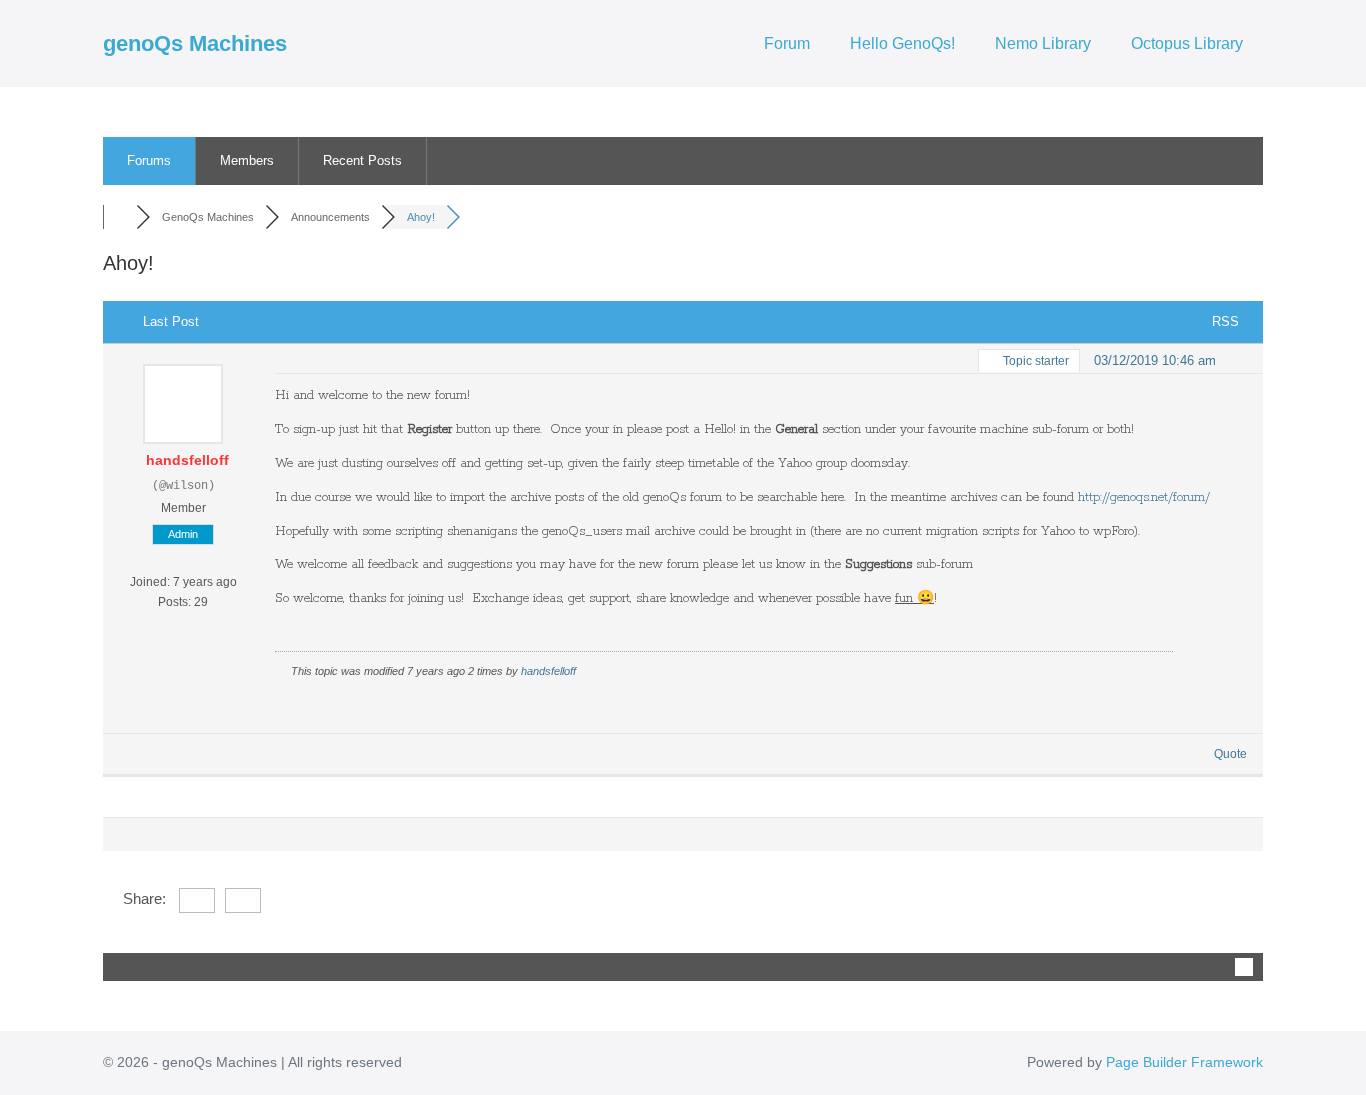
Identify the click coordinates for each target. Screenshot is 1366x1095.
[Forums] (119, 217)
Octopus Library (1187, 43)
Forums (149, 160)
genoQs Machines (195, 43)
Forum (787, 43)
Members (247, 160)
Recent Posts (362, 160)
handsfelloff (187, 460)
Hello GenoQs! (902, 43)
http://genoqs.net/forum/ (1144, 497)
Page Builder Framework (1184, 1062)
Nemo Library (1043, 43)
